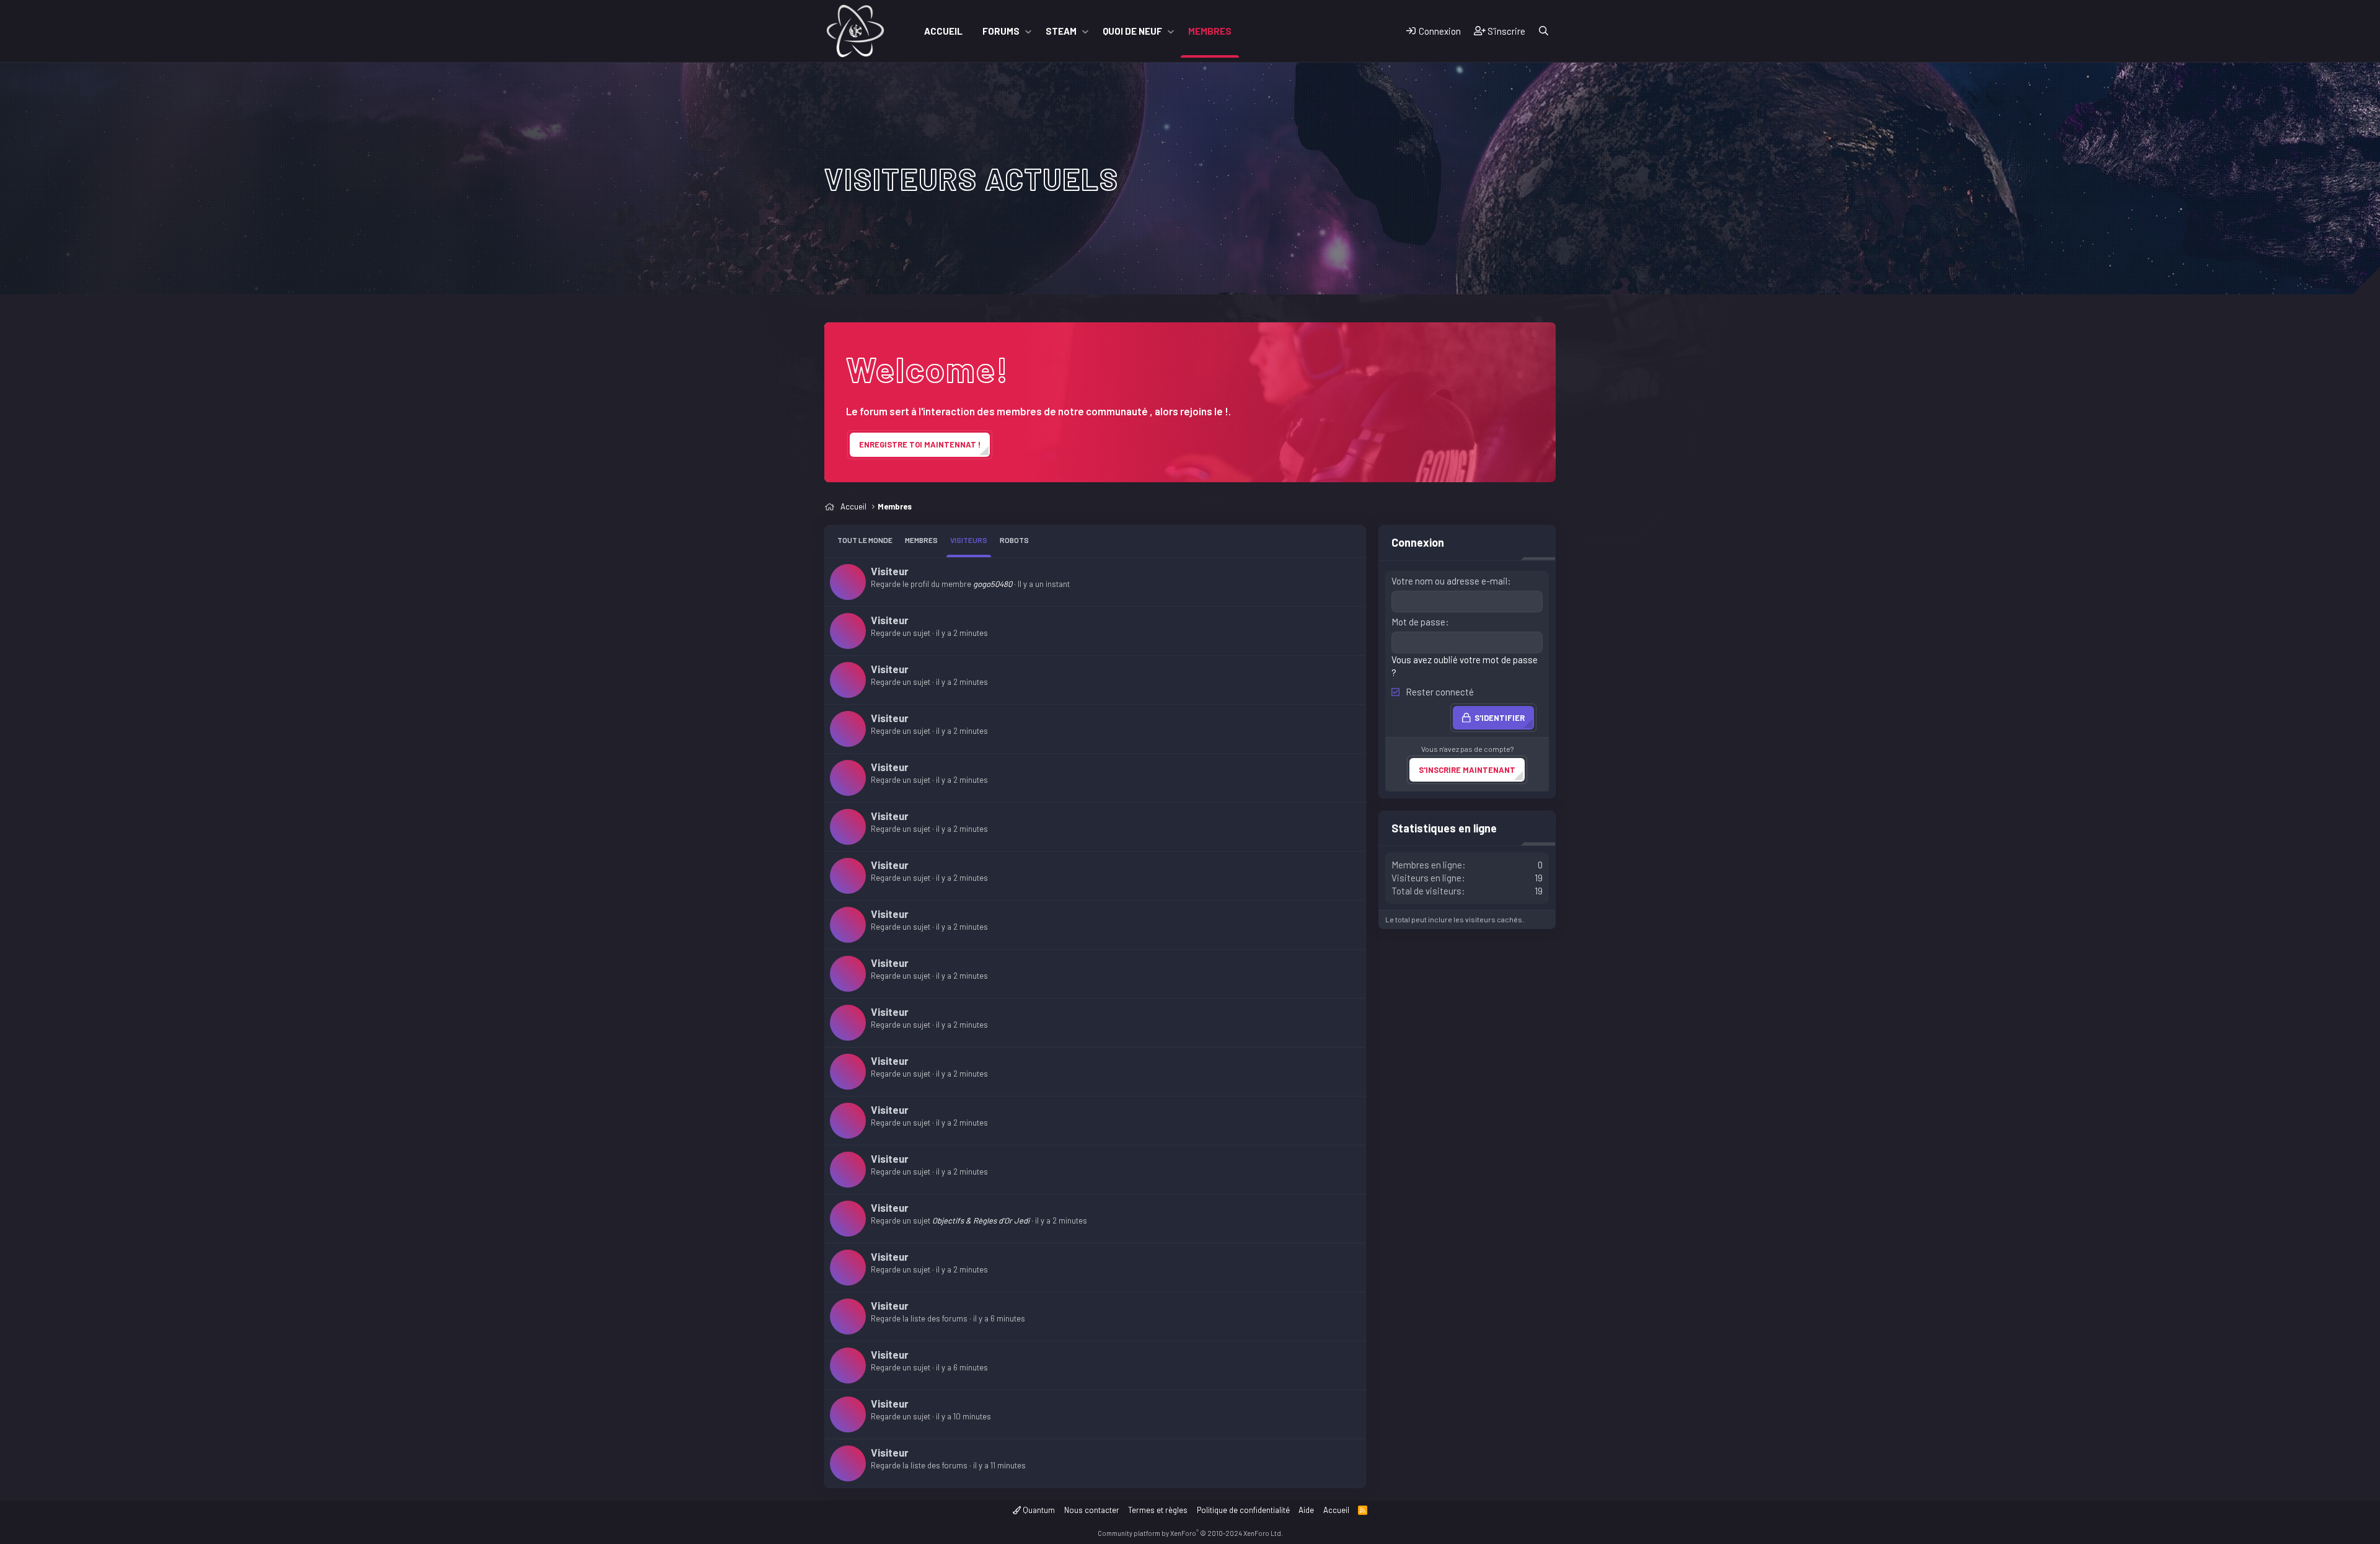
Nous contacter (1092, 1510)
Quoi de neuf (1132, 31)
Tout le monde (865, 540)
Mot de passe (1418, 622)
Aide (1306, 1510)
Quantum (1038, 1510)
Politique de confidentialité (1243, 1510)
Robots (1014, 540)
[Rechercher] (1544, 31)
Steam (1061, 31)
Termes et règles (1158, 1510)
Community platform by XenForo (1190, 1533)
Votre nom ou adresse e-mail (1449, 581)
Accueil (943, 31)
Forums (1001, 31)
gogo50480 (993, 584)
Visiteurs (969, 540)
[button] (1028, 31)
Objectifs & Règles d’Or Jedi (981, 1220)
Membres (1210, 31)
